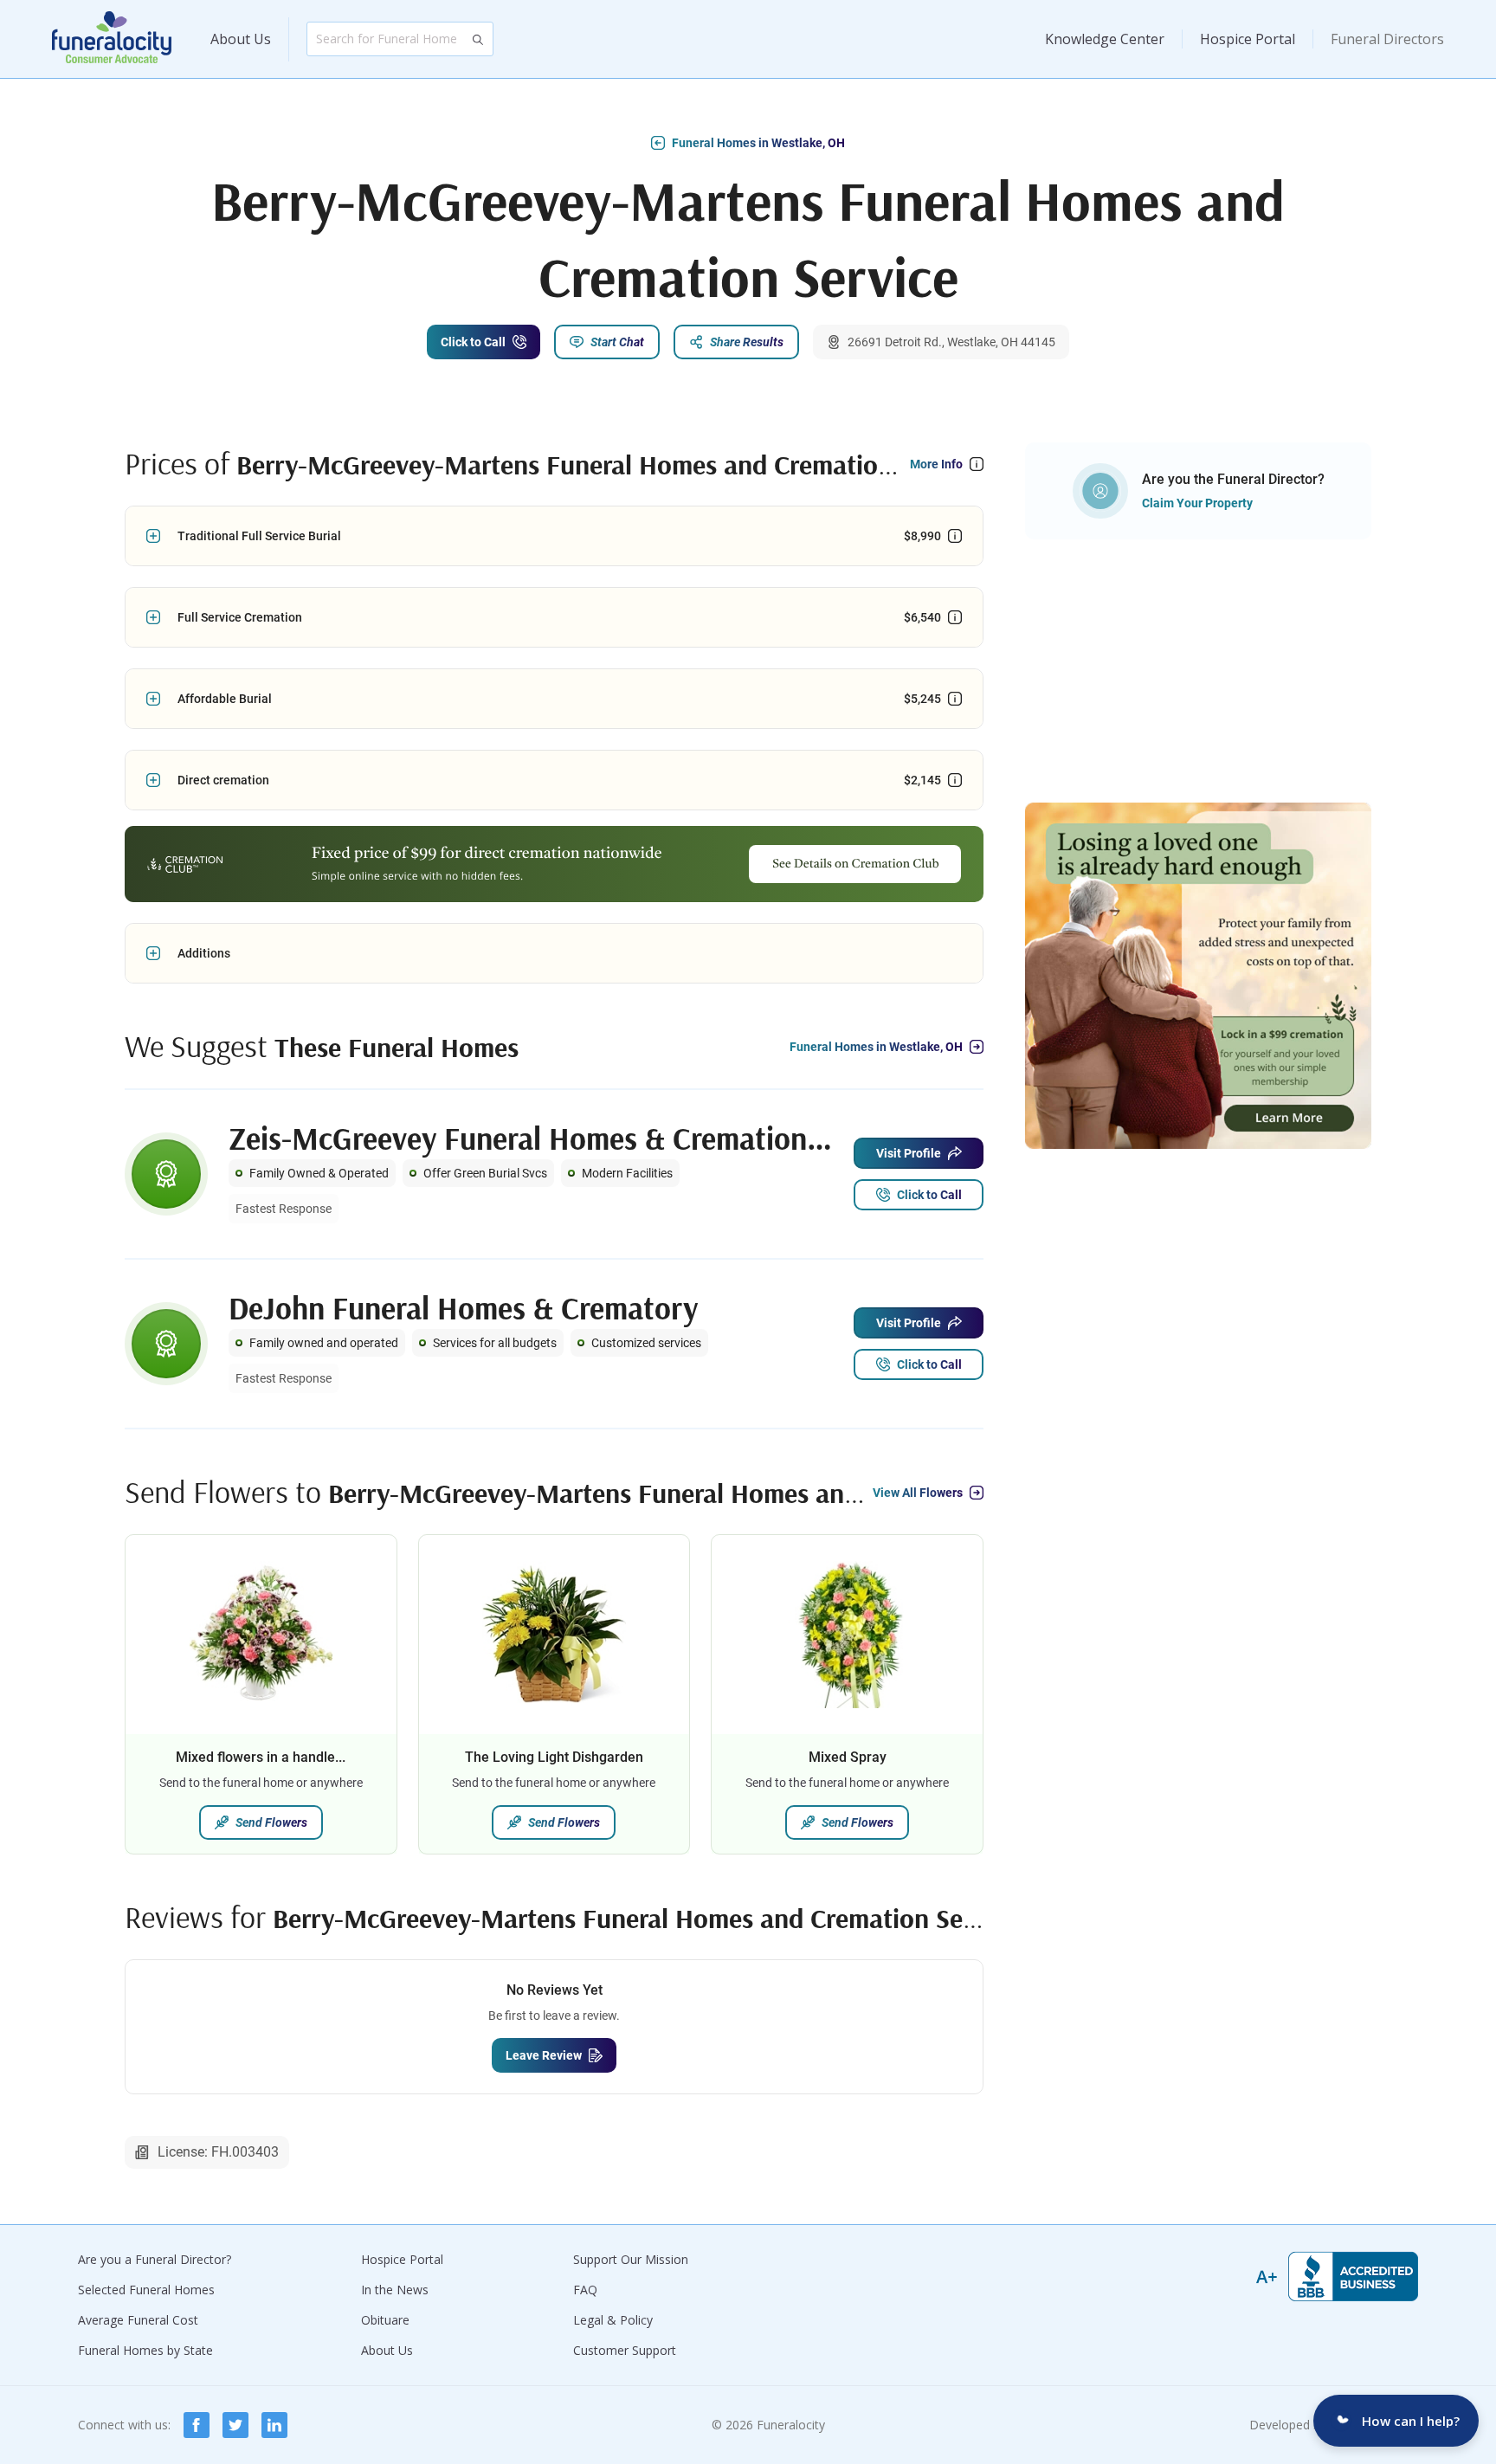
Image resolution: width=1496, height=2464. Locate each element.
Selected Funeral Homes (146, 2290)
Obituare (385, 2320)
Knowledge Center (1105, 39)
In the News (395, 2290)
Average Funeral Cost (138, 2320)
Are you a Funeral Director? (155, 2259)
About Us (241, 39)
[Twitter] (235, 2425)
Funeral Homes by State (145, 2350)
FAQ (585, 2290)
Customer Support (625, 2350)
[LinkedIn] (274, 2425)
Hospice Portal (1248, 39)
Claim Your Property (1197, 503)
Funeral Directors (1387, 39)
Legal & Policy (613, 2320)
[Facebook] (197, 2425)
